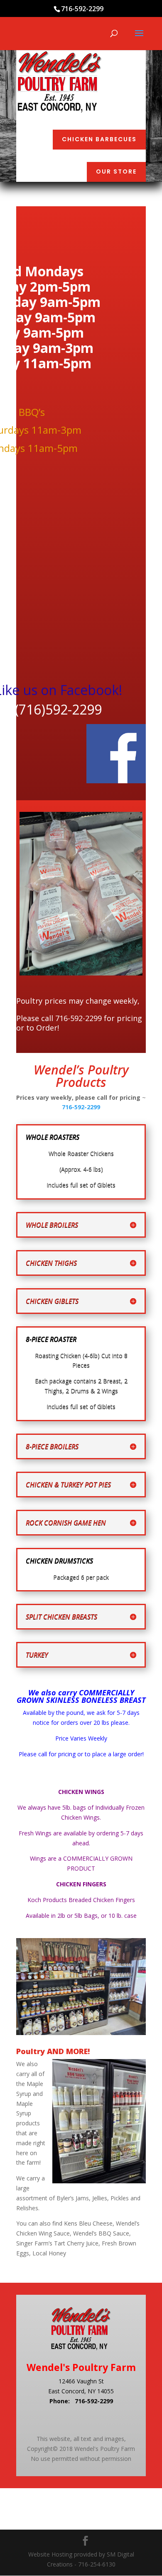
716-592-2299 (81, 1107)
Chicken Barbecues (99, 139)
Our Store (116, 171)
